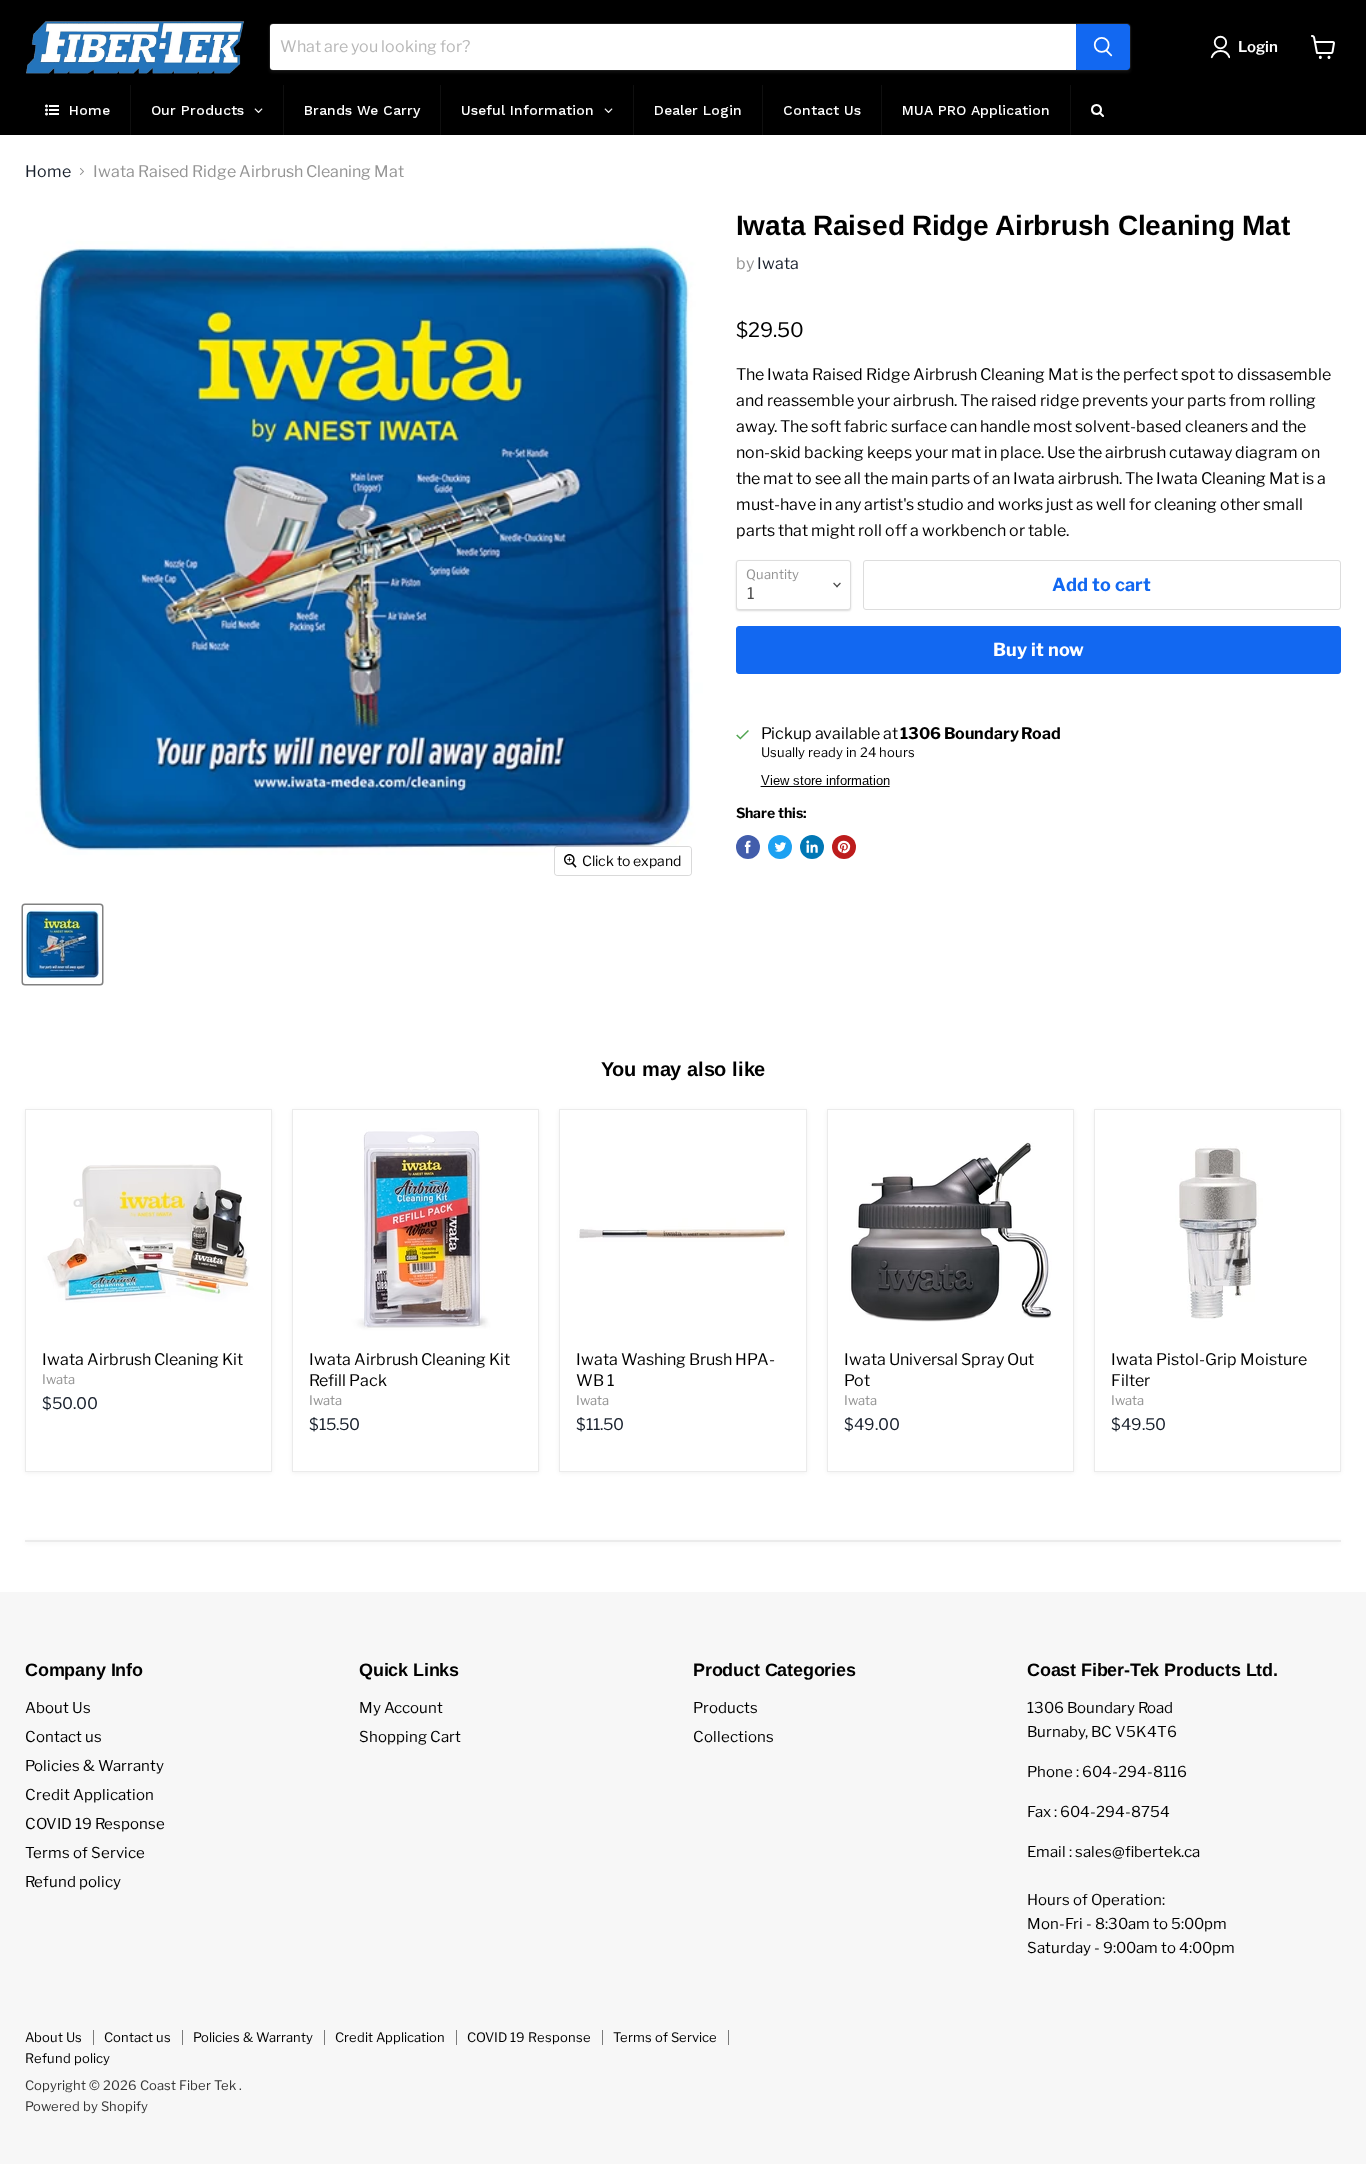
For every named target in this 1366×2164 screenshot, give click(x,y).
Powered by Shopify (86, 2106)
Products (725, 1708)
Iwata (778, 263)
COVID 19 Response (95, 1824)
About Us (58, 1708)
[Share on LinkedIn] (812, 847)
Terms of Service (85, 1853)
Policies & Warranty (94, 1766)
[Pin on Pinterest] (844, 847)
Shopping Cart (410, 1737)
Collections (733, 1737)
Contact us (63, 1737)
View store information (825, 781)
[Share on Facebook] (748, 847)
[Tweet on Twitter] (780, 847)
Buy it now (1038, 649)
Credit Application (89, 1795)
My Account (401, 1708)
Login (1258, 47)
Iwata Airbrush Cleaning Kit (142, 1359)
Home (48, 172)
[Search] (1103, 47)
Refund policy (73, 1882)
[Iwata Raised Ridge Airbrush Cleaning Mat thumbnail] (62, 944)
